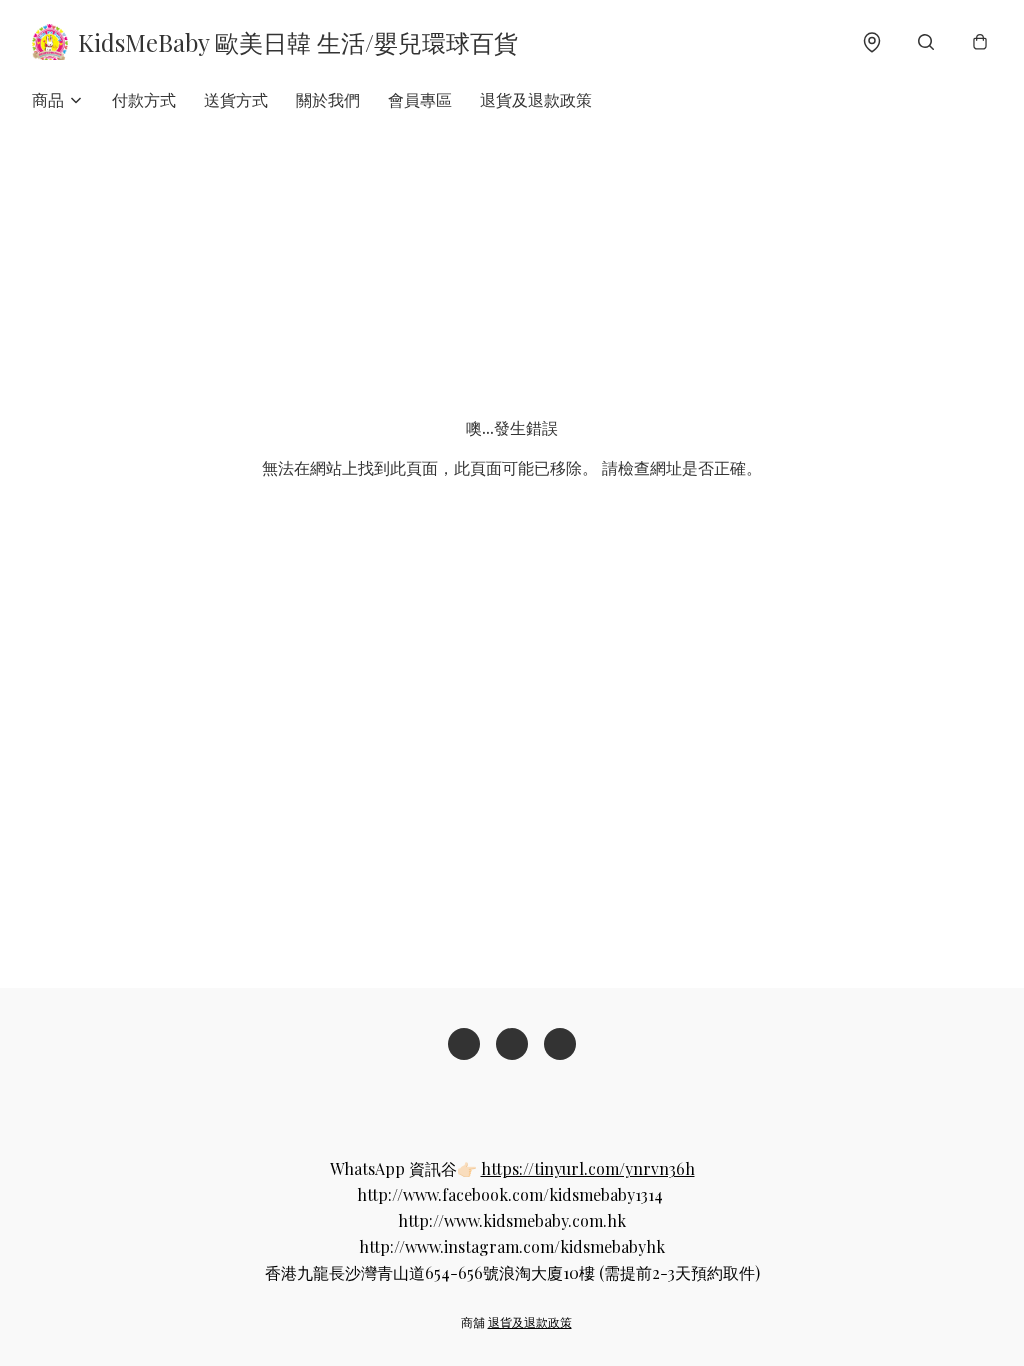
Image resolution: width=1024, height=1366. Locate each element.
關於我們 (328, 99)
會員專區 (420, 99)
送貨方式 (236, 99)
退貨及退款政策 (536, 99)
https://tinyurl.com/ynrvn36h (588, 1168)
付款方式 (144, 99)
